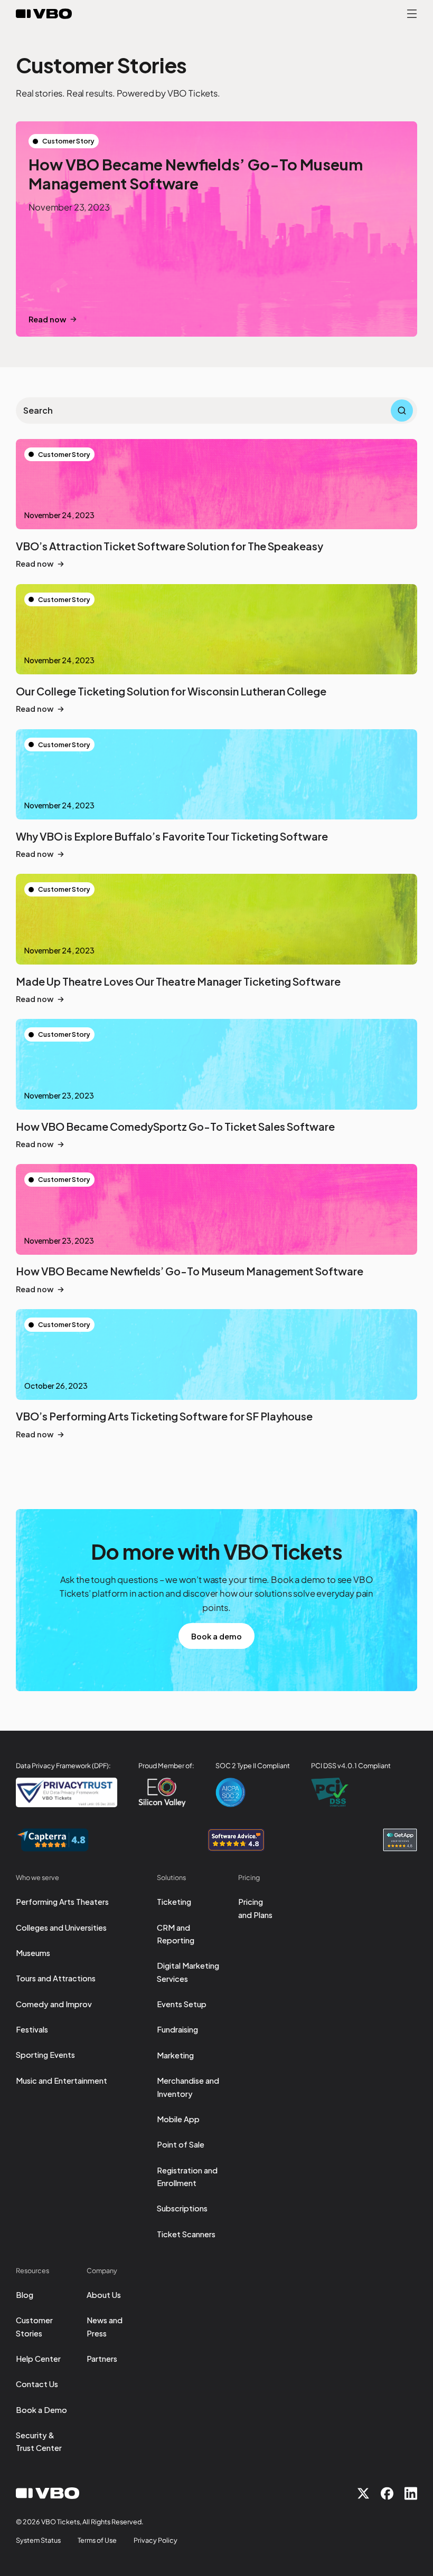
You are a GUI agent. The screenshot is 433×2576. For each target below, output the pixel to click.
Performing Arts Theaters (62, 1902)
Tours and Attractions (56, 1978)
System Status (38, 2540)
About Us (104, 2295)
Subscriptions (182, 2208)
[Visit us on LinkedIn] (411, 2493)
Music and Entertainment (62, 2081)
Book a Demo (41, 2410)
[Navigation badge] (52, 1840)
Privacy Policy (156, 2540)
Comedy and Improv (54, 2004)
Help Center (38, 2359)
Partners (102, 2359)
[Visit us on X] (363, 2493)
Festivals (32, 2029)
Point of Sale (181, 2144)
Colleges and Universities (61, 1928)
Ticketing (174, 1902)
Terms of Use (97, 2540)
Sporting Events (45, 2055)
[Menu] (412, 14)
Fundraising (177, 2029)
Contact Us (37, 2384)
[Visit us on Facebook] (387, 2493)
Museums (33, 1953)
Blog (25, 2295)
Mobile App (178, 2119)
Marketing (175, 2055)
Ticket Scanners (186, 2234)
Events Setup (182, 2004)
